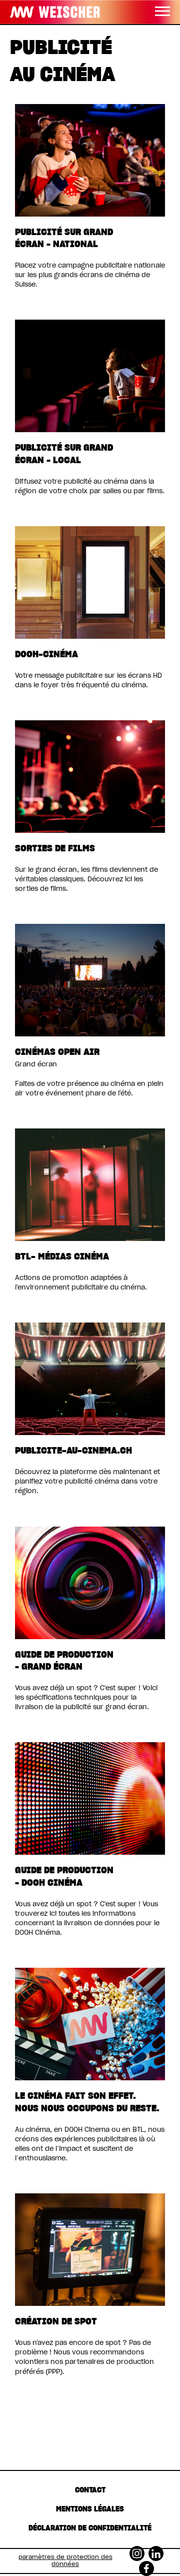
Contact (90, 2490)
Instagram (137, 2550)
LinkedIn (156, 2550)
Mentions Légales (90, 2509)
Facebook (146, 2565)
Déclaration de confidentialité (90, 2528)
